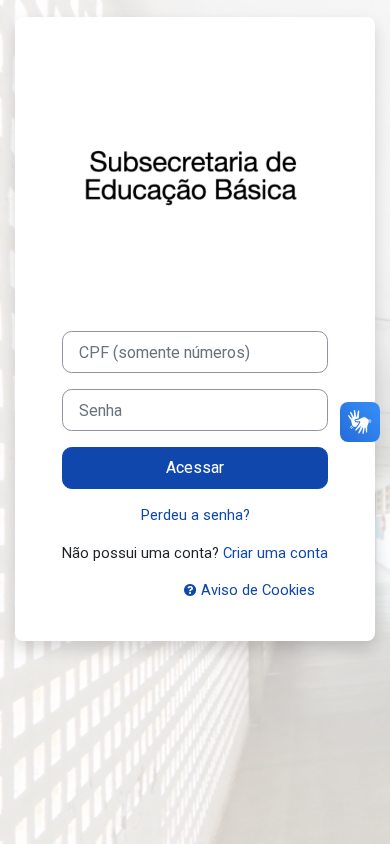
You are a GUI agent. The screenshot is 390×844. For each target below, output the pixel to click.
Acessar (195, 467)
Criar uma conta (275, 553)
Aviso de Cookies (256, 590)
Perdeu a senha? (195, 515)
